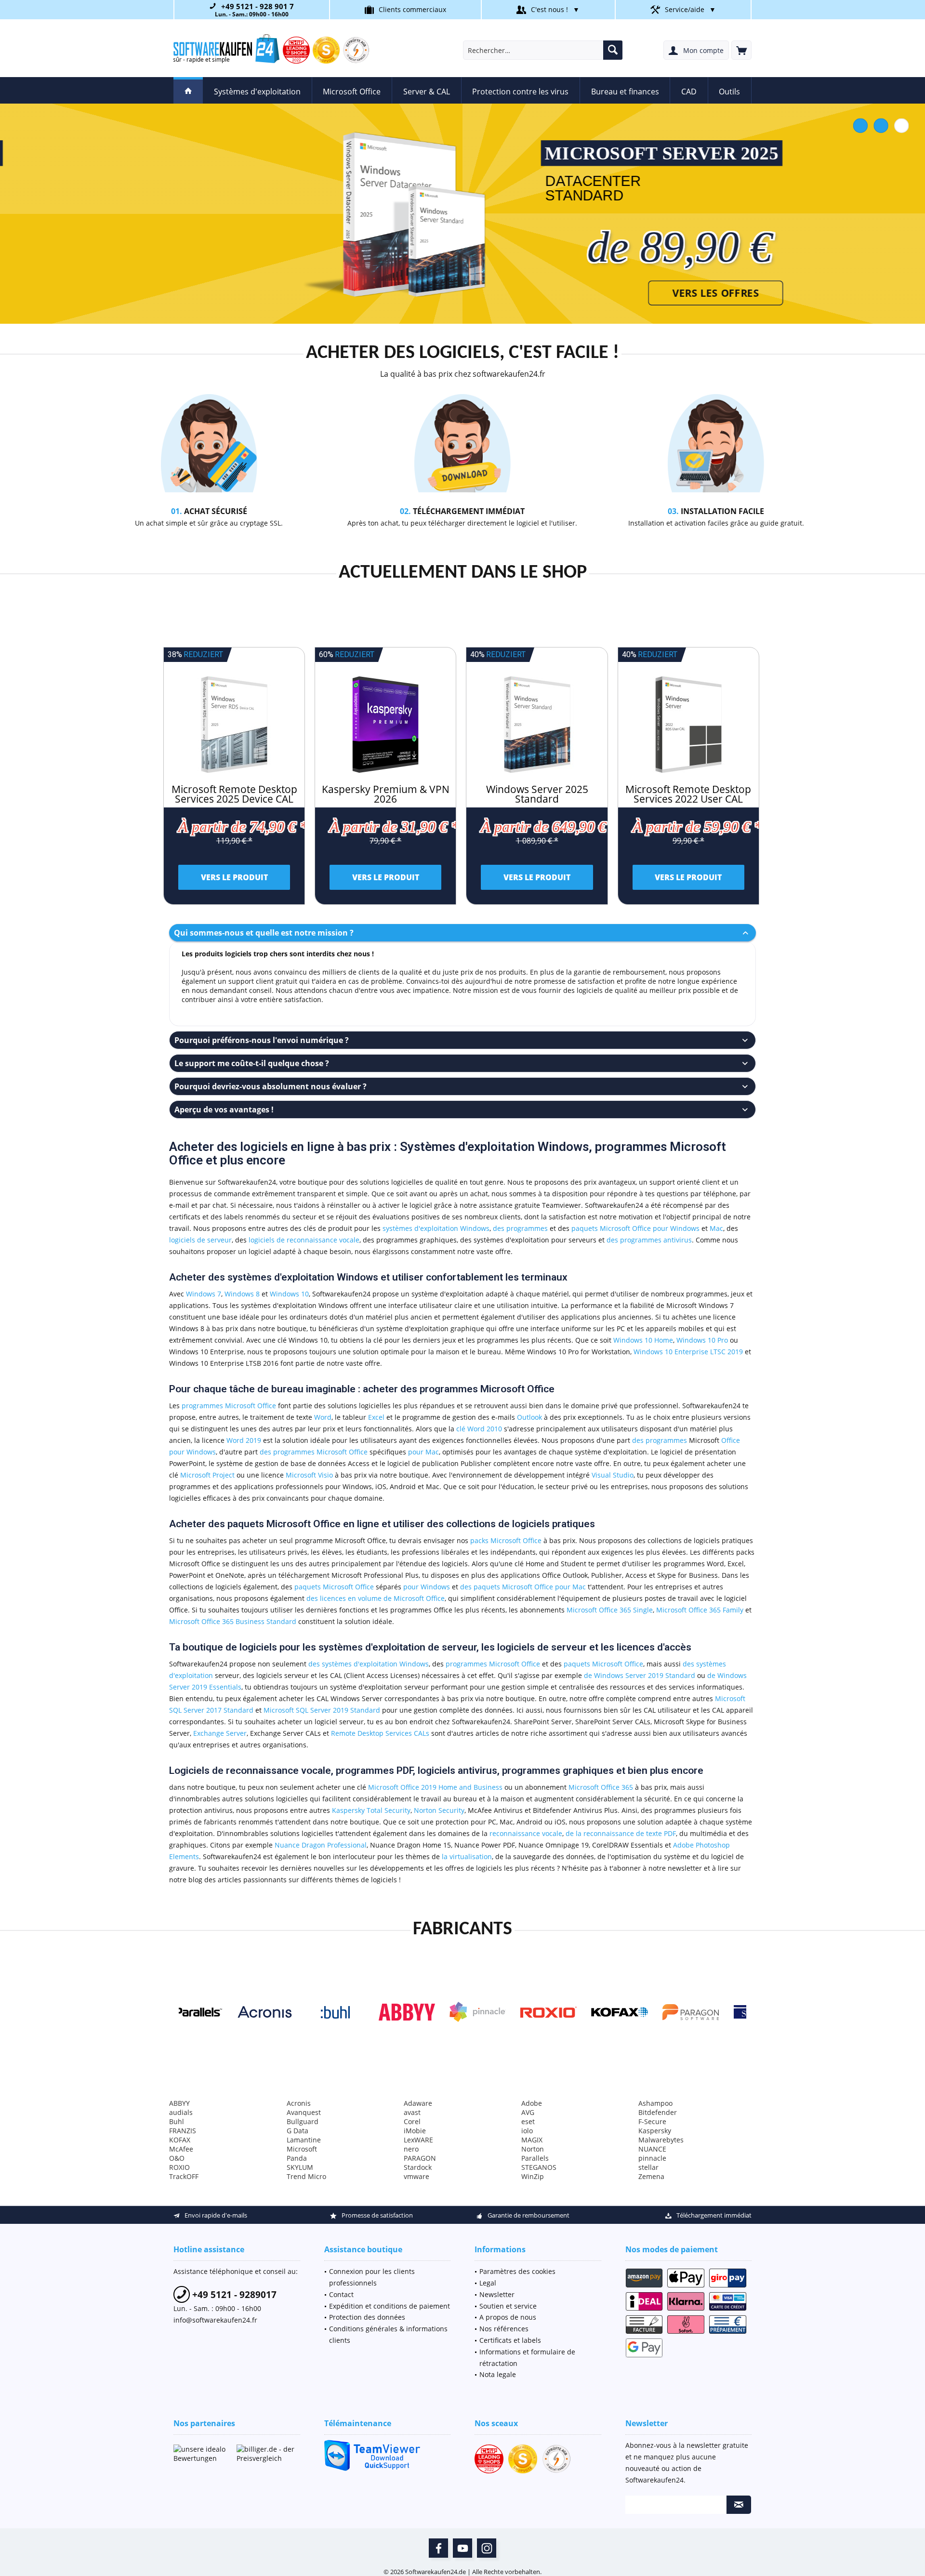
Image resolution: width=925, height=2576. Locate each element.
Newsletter (497, 2294)
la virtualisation (467, 1856)
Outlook (529, 1417)
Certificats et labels (510, 2340)
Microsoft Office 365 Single (610, 1610)
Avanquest (304, 2112)
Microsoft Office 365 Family (700, 1610)
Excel (376, 1417)
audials (181, 2112)
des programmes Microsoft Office (314, 1452)
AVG (528, 2112)
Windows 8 (242, 1294)
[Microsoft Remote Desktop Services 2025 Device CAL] (234, 725)
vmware (416, 2176)
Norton (533, 2149)
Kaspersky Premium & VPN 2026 (386, 794)
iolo (527, 2131)
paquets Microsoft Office (334, 1587)
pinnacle (652, 2158)
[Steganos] (675, 2012)
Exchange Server (220, 1733)
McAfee (181, 2149)
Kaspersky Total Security (371, 1810)
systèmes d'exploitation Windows (436, 1228)
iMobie (415, 2131)
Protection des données (367, 2317)
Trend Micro (306, 2176)
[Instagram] (487, 2548)
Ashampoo (655, 2103)
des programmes (520, 1228)
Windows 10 (289, 1294)
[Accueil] (188, 90)
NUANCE (652, 2149)
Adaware (418, 2103)
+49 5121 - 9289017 (233, 2295)
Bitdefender (658, 2112)
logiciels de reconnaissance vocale (304, 1240)
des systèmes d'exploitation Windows (369, 1664)
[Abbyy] (320, 2012)
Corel (412, 2121)
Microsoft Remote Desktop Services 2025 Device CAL (234, 794)
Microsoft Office (625, 1228)
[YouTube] (462, 2548)
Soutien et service (508, 2306)
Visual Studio (613, 1475)
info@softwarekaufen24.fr (215, 2320)
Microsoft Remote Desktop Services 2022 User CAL (688, 794)
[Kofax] (533, 2012)
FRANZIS (183, 2131)
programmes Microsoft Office (229, 1406)
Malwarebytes (661, 2140)
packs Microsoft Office (506, 1540)
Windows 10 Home (643, 1340)
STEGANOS (539, 2167)
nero (411, 2149)
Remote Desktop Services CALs (380, 1733)
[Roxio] (462, 2012)
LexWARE (418, 2140)
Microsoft (302, 2149)
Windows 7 (204, 1294)
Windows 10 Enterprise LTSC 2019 (688, 1352)
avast (412, 2112)
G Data (297, 2131)
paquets (585, 1228)
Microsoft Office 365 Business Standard (233, 1621)
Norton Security (439, 1810)
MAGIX (532, 2140)
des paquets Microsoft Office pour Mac (523, 1587)
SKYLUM (300, 2167)
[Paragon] (604, 2012)
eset (528, 2121)
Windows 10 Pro (702, 1340)
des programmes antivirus (649, 1240)
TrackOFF (184, 2176)
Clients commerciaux (412, 9)
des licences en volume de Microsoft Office (376, 1598)
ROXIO (179, 2167)
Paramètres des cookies (517, 2271)
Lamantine (304, 2140)
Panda (297, 2158)
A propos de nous (508, 2317)
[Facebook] (438, 2548)
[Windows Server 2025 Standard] (537, 725)
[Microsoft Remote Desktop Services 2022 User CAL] (688, 725)
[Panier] (741, 50)
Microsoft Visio (309, 1475)
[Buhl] (249, 2012)
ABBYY (179, 2103)
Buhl (177, 2121)
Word (323, 1417)
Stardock (418, 2167)
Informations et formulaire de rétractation (527, 2358)
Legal (488, 2283)
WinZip (533, 2176)
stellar (648, 2167)
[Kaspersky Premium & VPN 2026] (385, 725)
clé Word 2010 (479, 1429)
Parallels (535, 2158)
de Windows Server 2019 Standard (640, 1675)
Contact (341, 2294)
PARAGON (420, 2158)
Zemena (651, 2176)
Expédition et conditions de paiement (390, 2306)
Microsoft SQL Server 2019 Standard (322, 1710)
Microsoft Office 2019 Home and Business (435, 1787)
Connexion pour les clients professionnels (372, 2277)
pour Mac (423, 1452)
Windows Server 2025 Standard (537, 794)
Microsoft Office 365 (601, 1787)
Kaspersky (655, 2131)
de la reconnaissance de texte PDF (621, 1833)
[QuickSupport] (388, 2455)
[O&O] (746, 2012)
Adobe (532, 2103)
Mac (716, 1228)
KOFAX (180, 2140)
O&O (177, 2158)
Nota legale (498, 2374)
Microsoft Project (207, 1475)
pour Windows (676, 1228)
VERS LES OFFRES (674, 293)
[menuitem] (741, 50)
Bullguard (303, 2121)
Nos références (504, 2329)
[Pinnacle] (391, 2012)
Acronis (299, 2103)
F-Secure (652, 2121)
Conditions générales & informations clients (388, 2334)
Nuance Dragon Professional (321, 1845)
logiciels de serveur (200, 1240)
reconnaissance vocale (526, 1833)
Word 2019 (244, 1440)
